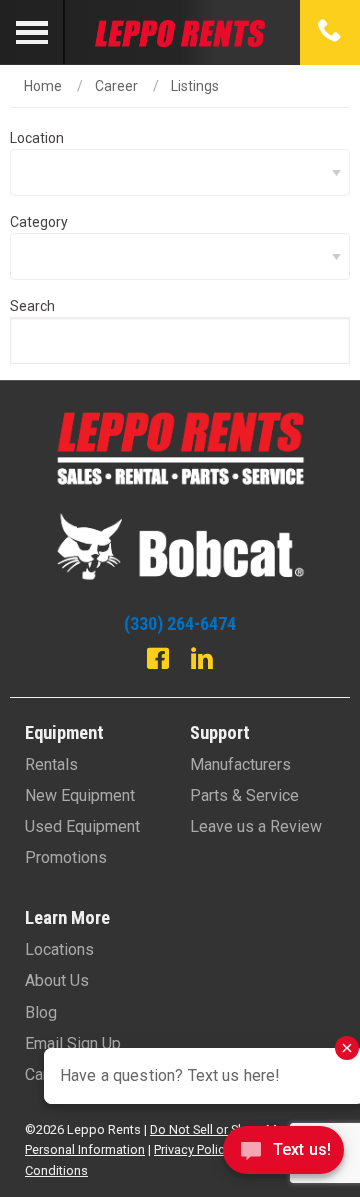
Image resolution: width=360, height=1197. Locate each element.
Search (32, 306)
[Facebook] (158, 661)
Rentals (51, 764)
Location (37, 138)
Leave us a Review (256, 826)
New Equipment (80, 795)
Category (39, 222)
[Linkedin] (202, 661)
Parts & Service (244, 795)
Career (116, 86)
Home (43, 86)
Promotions (66, 857)
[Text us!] (283, 1155)
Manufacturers (240, 764)
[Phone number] (330, 32)
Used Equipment (82, 826)
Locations (59, 949)
